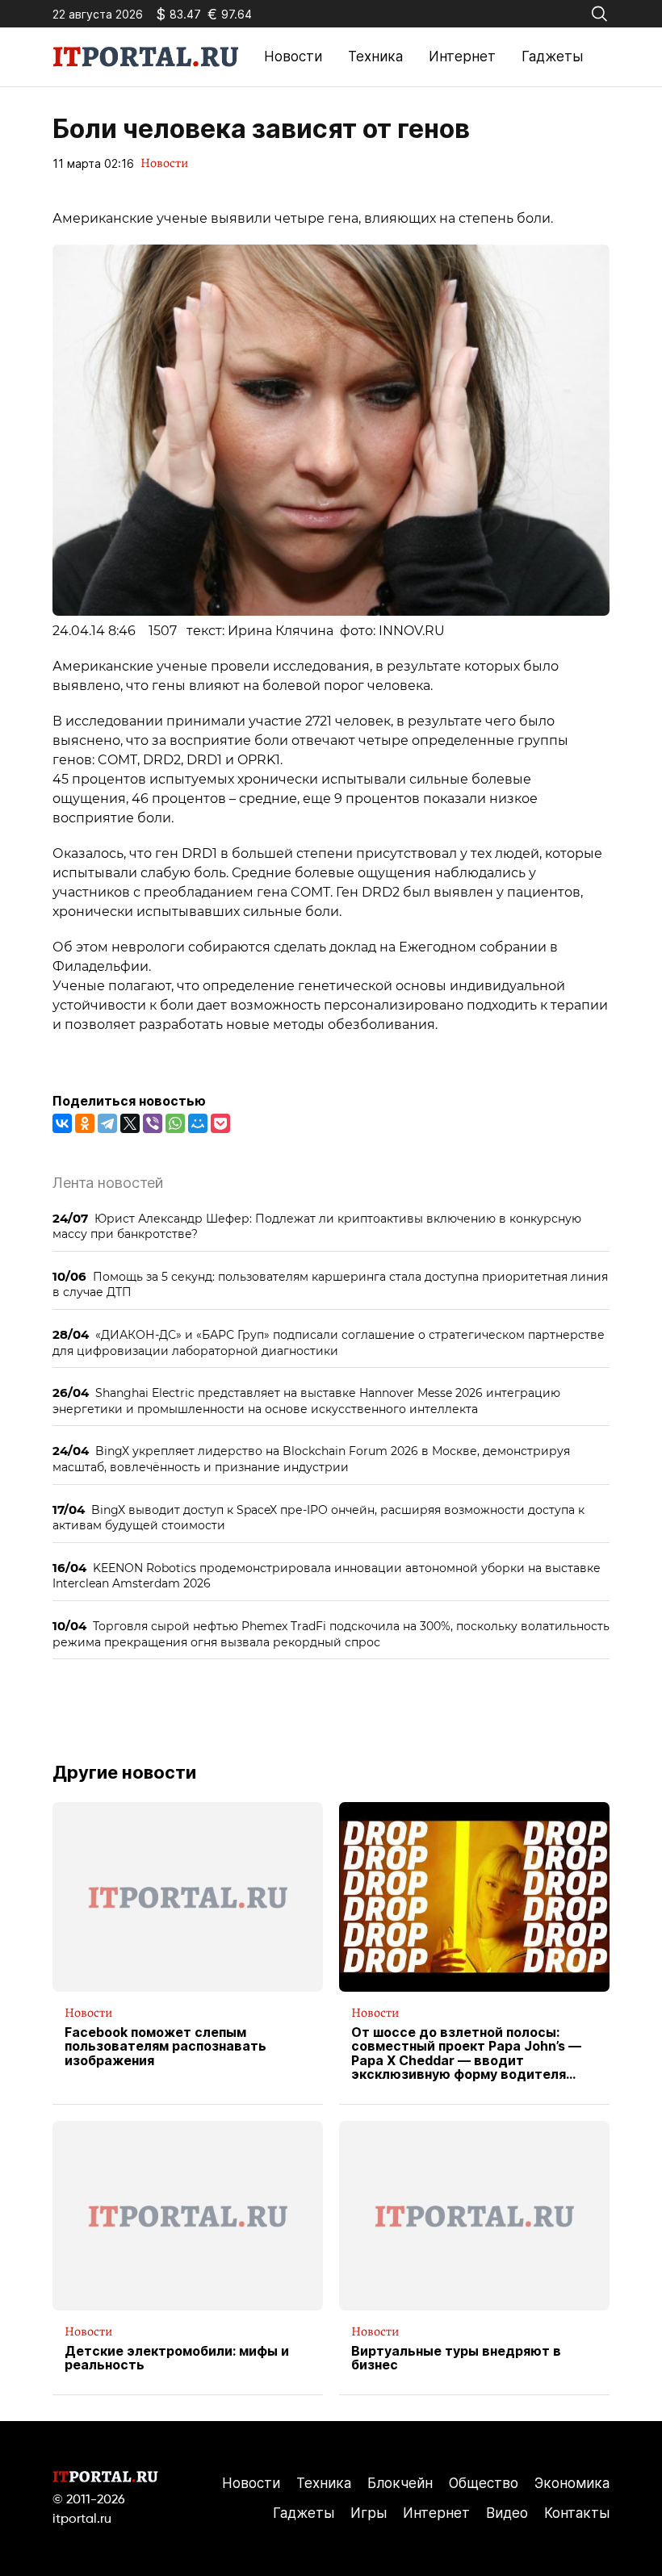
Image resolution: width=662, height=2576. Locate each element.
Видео (507, 2513)
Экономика (572, 2483)
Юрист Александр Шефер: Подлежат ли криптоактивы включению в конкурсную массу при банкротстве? (317, 1226)
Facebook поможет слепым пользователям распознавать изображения (165, 2047)
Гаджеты (552, 56)
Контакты (577, 2513)
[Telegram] (107, 1123)
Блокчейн (400, 2483)
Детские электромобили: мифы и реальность (177, 2359)
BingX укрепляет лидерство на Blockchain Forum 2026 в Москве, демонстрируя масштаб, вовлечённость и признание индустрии (311, 1459)
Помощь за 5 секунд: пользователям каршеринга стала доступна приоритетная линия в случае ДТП (330, 1284)
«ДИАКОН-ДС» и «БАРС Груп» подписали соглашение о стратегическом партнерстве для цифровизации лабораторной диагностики (329, 1342)
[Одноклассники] (85, 1123)
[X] (130, 1123)
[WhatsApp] (175, 1123)
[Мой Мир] (198, 1123)
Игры (369, 2513)
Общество (484, 2483)
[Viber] (153, 1123)
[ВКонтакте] (62, 1123)
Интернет (462, 56)
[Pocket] (220, 1123)
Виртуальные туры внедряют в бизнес (456, 2359)
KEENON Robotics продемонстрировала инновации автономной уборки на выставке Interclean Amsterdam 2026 (327, 1576)
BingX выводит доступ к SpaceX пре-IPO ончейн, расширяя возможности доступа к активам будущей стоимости (318, 1518)
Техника (375, 56)
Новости (293, 56)
